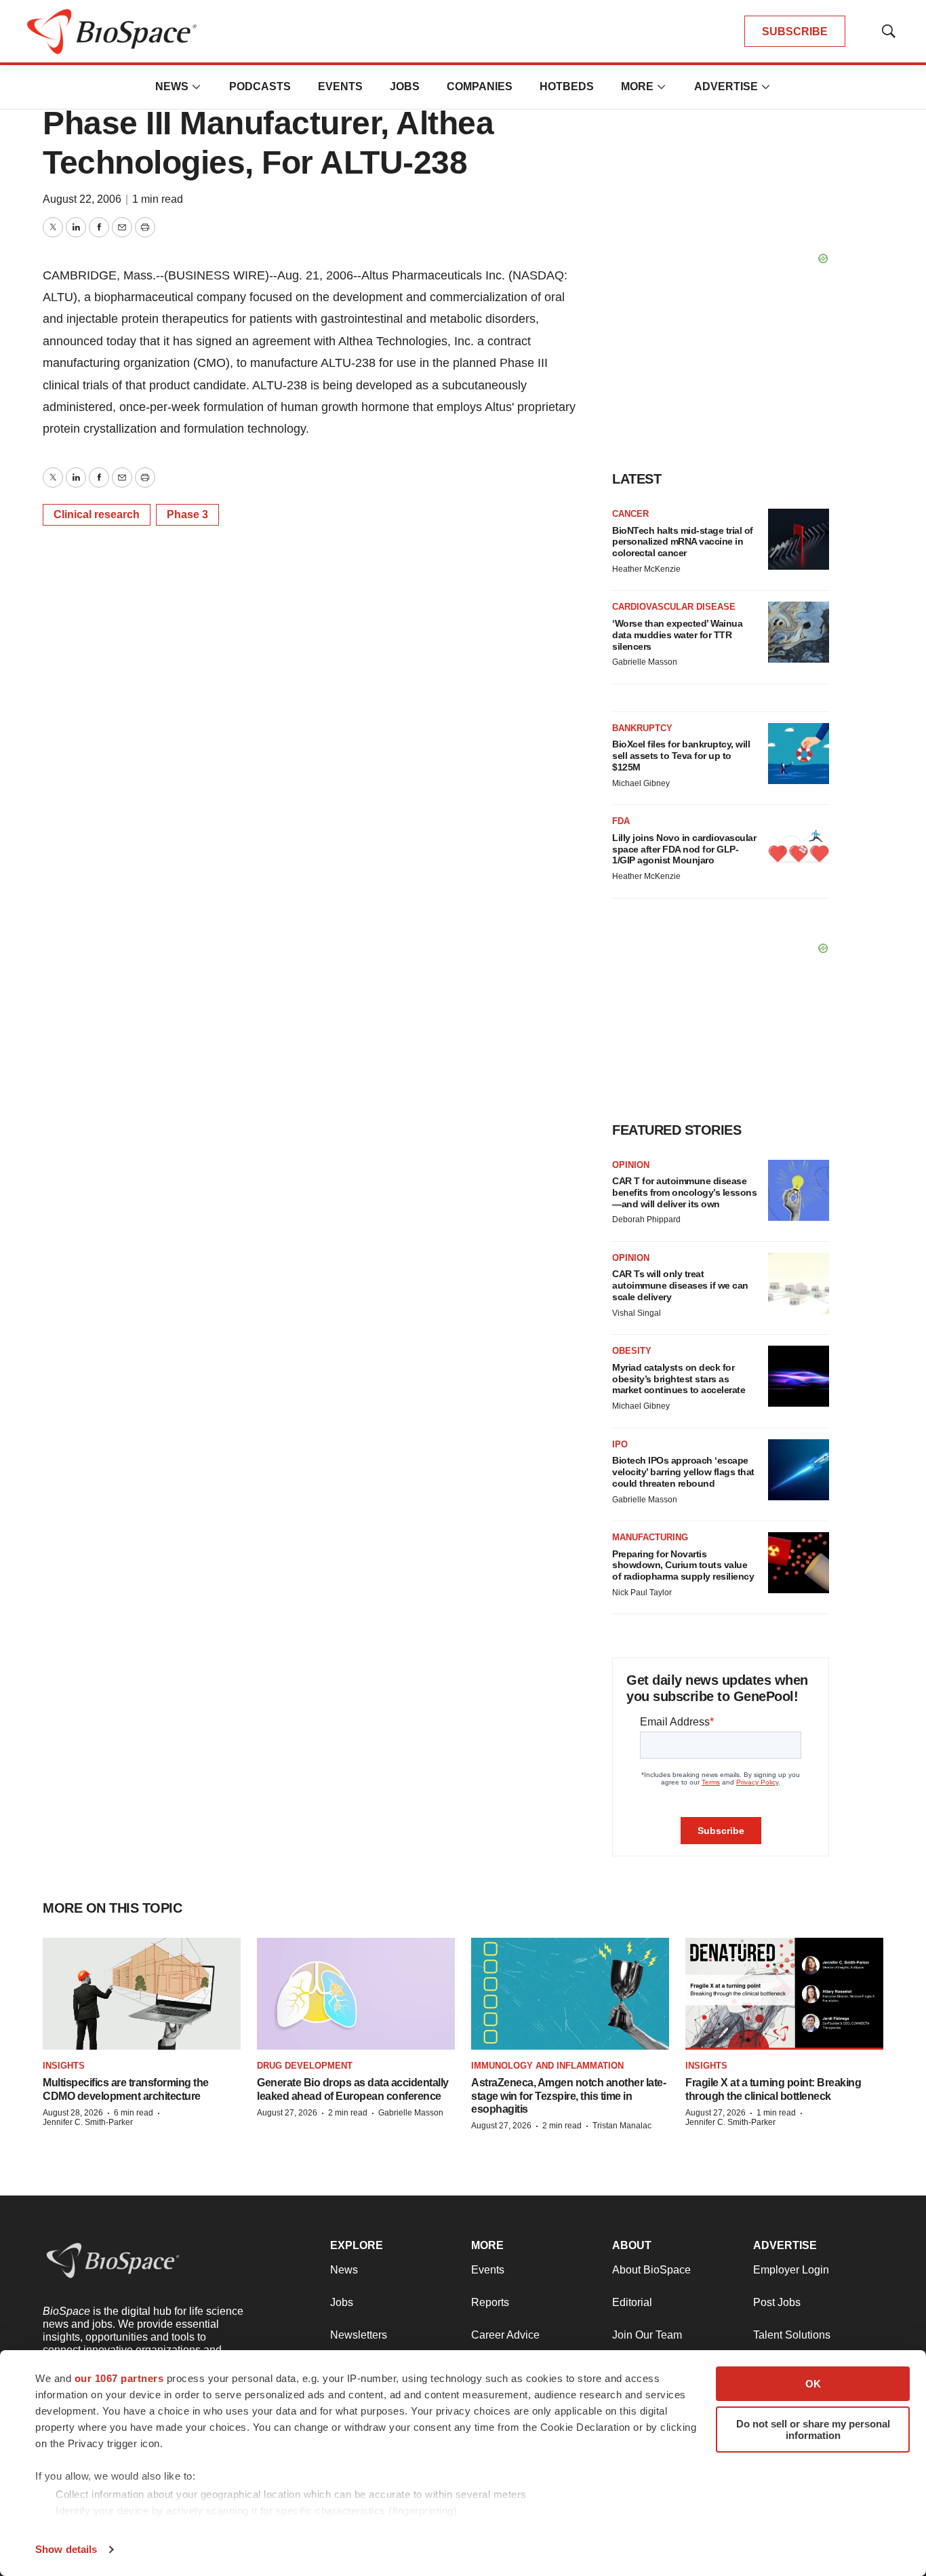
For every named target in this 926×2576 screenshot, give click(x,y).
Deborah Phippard (646, 1219)
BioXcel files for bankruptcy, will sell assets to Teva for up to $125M (681, 756)
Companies (480, 86)
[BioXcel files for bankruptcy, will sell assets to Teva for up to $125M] (799, 754)
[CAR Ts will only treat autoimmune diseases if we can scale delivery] (799, 1283)
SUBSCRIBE (795, 32)
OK (813, 2384)
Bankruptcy (642, 728)
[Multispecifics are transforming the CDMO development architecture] (142, 1994)
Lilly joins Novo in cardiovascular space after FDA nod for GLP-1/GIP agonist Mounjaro (684, 849)
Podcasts (260, 86)
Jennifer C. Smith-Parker (88, 2122)
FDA (621, 821)
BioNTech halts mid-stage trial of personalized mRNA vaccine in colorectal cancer (683, 542)
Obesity (632, 1351)
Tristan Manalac (622, 2126)
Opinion (631, 1165)
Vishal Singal (637, 1313)
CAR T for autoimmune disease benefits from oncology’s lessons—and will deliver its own (684, 1192)
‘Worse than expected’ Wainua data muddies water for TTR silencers (677, 635)
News (172, 86)
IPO (620, 1444)
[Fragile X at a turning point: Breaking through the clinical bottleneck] (784, 1994)
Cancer (630, 514)
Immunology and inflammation (547, 2066)
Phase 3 (187, 514)
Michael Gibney (641, 783)
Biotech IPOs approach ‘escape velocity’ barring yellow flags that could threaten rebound (683, 1472)
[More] (197, 87)
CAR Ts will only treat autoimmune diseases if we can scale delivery (680, 1285)
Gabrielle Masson (645, 662)
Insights (64, 2066)
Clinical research (97, 514)
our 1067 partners (119, 2378)
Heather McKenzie (646, 569)
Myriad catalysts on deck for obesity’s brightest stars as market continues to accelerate (679, 1379)
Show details (66, 2549)
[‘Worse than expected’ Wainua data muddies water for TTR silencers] (799, 632)
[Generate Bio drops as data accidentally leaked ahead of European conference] (356, 1994)
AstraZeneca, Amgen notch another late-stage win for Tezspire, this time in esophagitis (568, 2095)
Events (340, 86)
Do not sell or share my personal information (813, 2429)
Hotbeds (567, 86)
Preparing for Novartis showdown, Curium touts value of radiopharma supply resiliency (683, 1565)
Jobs (405, 86)
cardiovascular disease (674, 607)
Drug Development (305, 2066)
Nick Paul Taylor (642, 1593)
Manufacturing (650, 1537)
